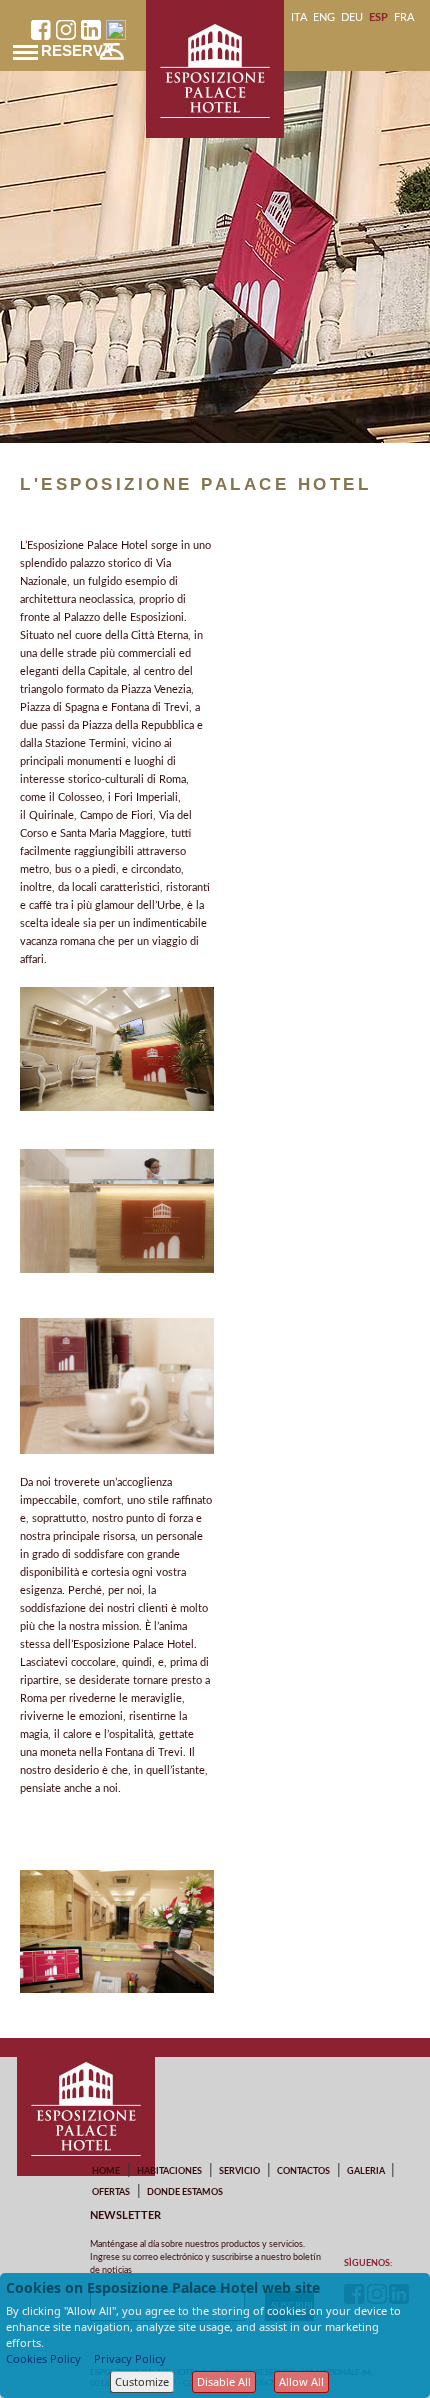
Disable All (224, 2381)
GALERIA (366, 2171)
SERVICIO (239, 2171)
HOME (106, 2171)
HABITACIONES (169, 2171)
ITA (299, 17)
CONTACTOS (303, 2171)
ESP (378, 17)
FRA (404, 17)
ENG (324, 17)
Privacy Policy (130, 2358)
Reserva (77, 50)
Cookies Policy (43, 2358)
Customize (142, 2381)
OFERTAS (111, 2192)
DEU (352, 17)
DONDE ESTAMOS (185, 2192)
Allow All (301, 2381)
